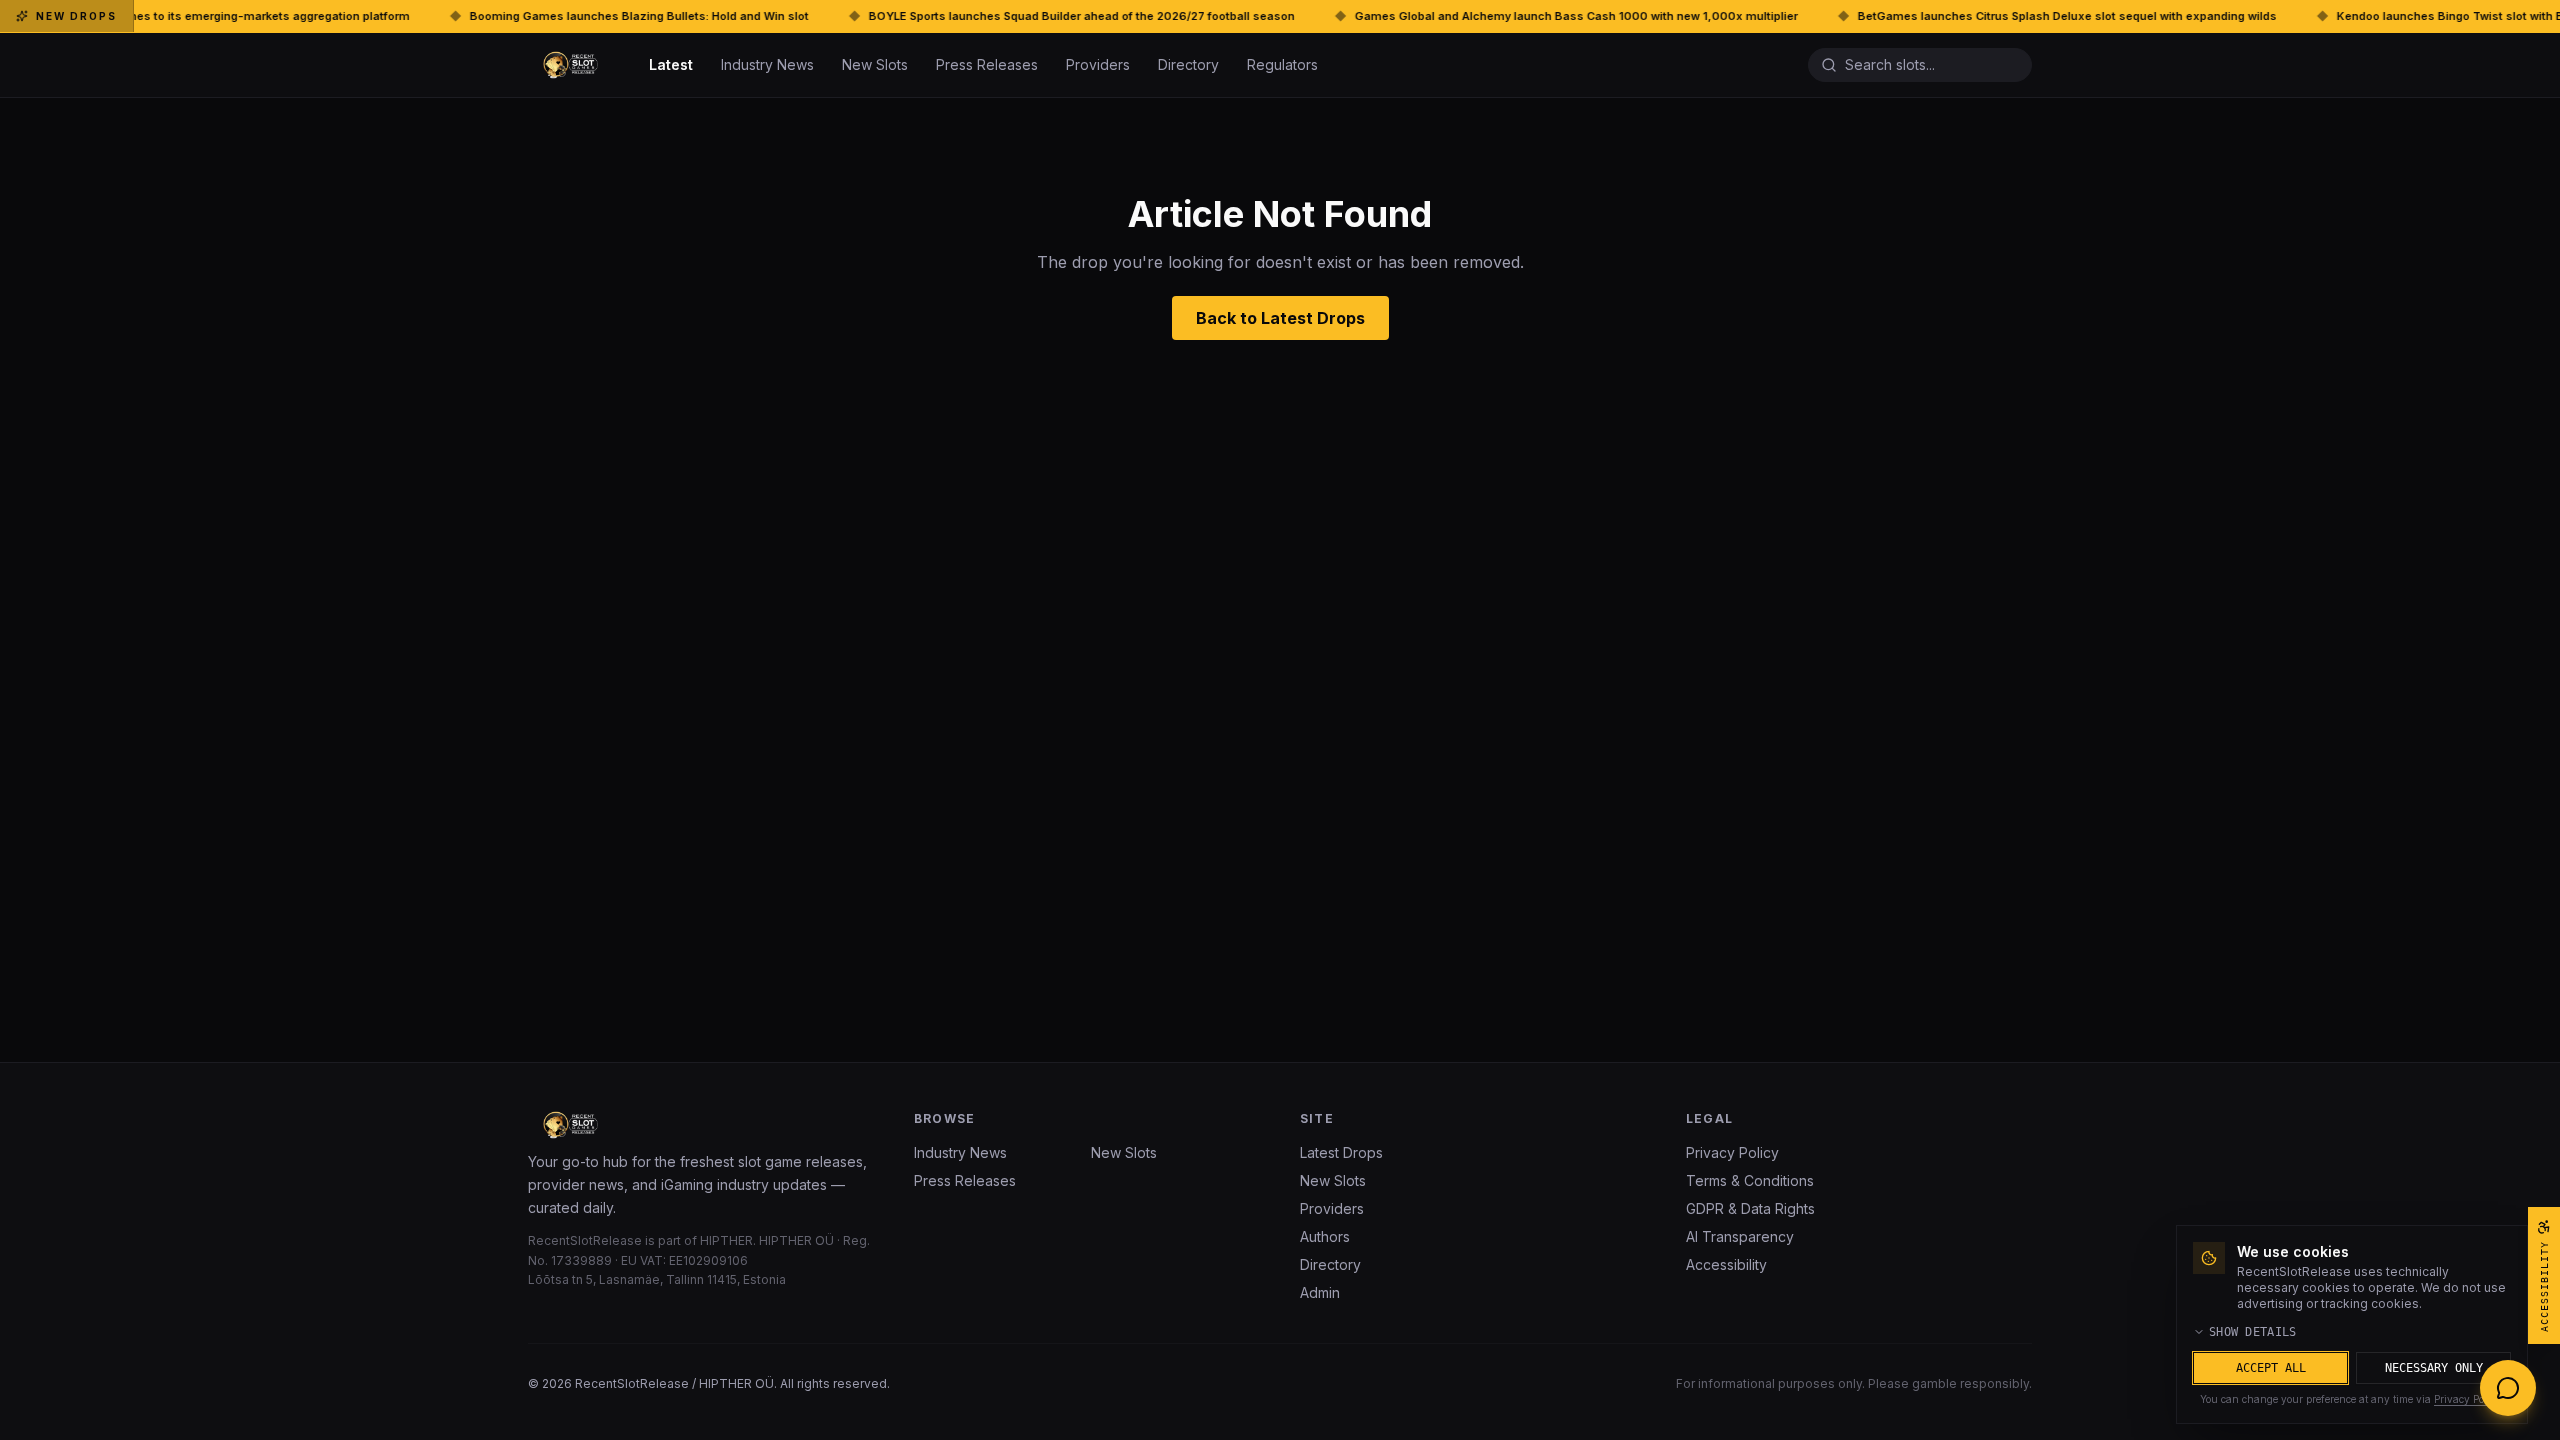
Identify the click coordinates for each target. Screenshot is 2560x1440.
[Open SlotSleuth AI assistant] (2508, 1388)
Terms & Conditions (1750, 1180)
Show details (2253, 1332)
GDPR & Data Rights (1750, 1208)
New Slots (875, 64)
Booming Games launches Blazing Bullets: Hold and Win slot (533, 16)
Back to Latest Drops (1280, 318)
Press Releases (987, 64)
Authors (1325, 1236)
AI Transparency (1740, 1236)
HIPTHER (726, 1240)
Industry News (767, 64)
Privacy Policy (1732, 1152)
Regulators (1282, 64)
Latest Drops (1341, 1152)
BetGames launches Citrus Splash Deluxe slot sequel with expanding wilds (1961, 16)
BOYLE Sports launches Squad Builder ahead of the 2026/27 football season (976, 16)
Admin (1320, 1292)
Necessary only (2434, 1368)
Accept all (2271, 1368)
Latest (671, 64)
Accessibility (1726, 1264)
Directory (1188, 64)
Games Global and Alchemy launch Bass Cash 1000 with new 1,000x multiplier (1470, 16)
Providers (1098, 64)
